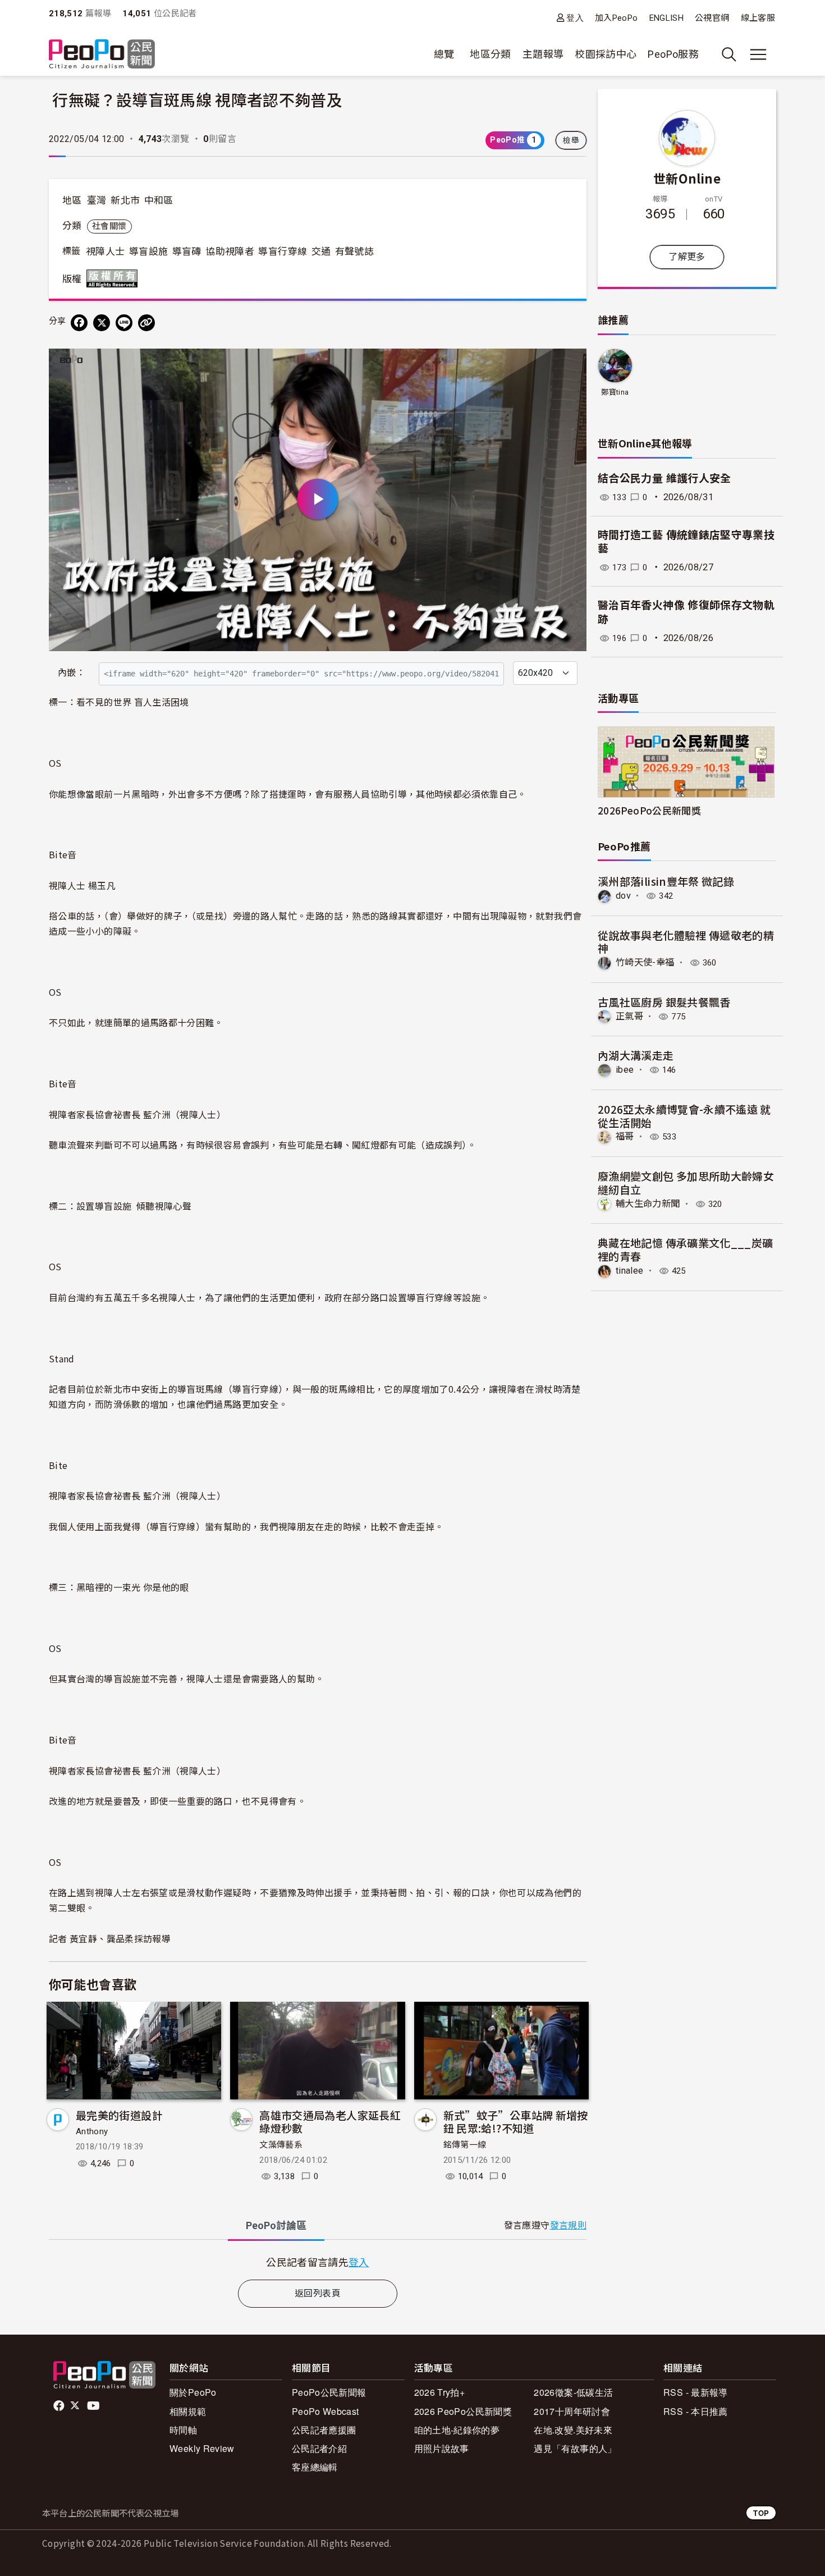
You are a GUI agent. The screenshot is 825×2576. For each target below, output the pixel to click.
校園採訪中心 (606, 54)
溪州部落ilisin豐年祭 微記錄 (666, 881)
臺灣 (97, 200)
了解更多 (687, 257)
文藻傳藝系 (281, 2145)
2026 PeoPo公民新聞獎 (463, 2411)
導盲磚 (187, 251)
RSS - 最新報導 (696, 2392)
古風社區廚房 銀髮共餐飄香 (664, 1002)
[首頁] (102, 55)
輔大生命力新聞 (648, 1204)
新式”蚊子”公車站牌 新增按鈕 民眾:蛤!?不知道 (516, 2122)
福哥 (625, 1136)
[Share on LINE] (124, 323)
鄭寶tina (615, 392)
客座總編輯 (315, 2467)
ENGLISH (667, 18)
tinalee (630, 1271)
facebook (60, 2406)
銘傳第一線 (465, 2145)
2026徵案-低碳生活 (573, 2392)
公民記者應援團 (324, 2430)
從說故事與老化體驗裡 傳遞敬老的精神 (686, 942)
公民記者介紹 (319, 2448)
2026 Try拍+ (440, 2392)
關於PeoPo (193, 2392)
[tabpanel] (318, 2262)
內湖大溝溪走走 (636, 1055)
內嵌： (72, 673)
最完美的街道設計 (119, 2115)
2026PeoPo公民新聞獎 (649, 810)
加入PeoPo (617, 18)
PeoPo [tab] (276, 2225)
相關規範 (188, 2411)
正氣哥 (629, 1016)
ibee (625, 1070)
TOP (761, 2513)
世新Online (687, 178)
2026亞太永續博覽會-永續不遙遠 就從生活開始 (684, 1116)
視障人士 (105, 251)
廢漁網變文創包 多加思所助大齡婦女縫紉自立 (686, 1182)
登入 (575, 18)
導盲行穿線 (283, 251)
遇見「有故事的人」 (575, 2448)
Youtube (94, 2406)
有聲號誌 (354, 251)
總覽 (444, 54)
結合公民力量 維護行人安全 (664, 479)
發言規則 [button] (568, 2225)
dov (623, 896)
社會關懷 (109, 226)
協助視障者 (230, 251)
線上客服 (758, 18)
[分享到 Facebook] (79, 323)
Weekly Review (202, 2448)
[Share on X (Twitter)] (102, 323)
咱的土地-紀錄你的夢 (457, 2430)
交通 (321, 251)
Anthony (92, 2131)
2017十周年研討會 (572, 2411)
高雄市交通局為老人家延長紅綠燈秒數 (330, 2122)
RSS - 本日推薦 (696, 2411)
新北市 (125, 200)
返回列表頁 (318, 2293)
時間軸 (183, 2430)
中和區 (159, 200)
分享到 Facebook (571, 364)
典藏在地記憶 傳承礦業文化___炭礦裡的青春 (685, 1249)
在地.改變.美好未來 (573, 2430)
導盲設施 (148, 251)
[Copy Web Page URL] (146, 323)
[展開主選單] (758, 54)
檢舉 (571, 140)
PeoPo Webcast (326, 2411)
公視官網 (712, 18)
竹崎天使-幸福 (645, 962)
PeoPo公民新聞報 (329, 2392)
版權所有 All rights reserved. (114, 278)
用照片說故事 (442, 2448)
